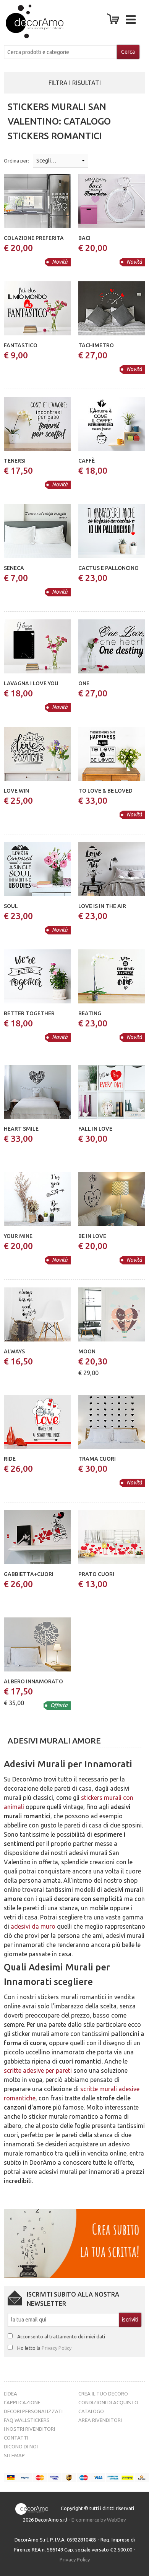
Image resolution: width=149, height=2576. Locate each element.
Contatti (16, 2438)
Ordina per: (16, 161)
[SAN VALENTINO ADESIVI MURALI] (26, 21)
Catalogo (91, 2411)
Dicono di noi (21, 2446)
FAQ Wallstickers (27, 2420)
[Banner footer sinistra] (74, 2243)
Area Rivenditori (100, 2420)
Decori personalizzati (33, 2411)
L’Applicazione (22, 2402)
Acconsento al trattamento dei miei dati (61, 2336)
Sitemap (14, 2455)
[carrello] (115, 21)
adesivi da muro (33, 1926)
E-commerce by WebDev (99, 2520)
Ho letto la (44, 2348)
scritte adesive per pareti (38, 2070)
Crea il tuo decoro (103, 2394)
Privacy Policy (57, 2348)
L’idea (11, 2394)
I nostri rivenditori (29, 2429)
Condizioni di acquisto (108, 2402)
